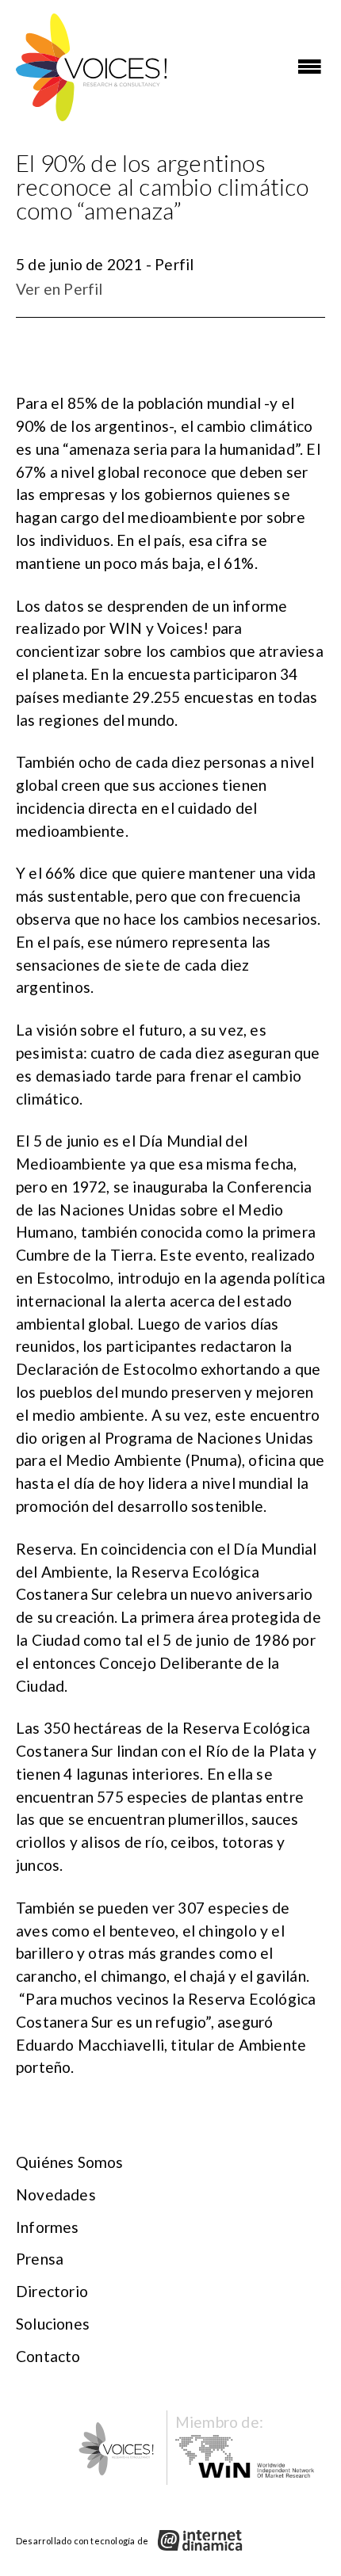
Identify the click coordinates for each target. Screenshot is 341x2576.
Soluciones (53, 2324)
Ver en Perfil (59, 289)
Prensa (40, 2259)
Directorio (52, 2291)
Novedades (56, 2194)
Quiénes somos (70, 2162)
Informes (48, 2227)
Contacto (48, 2356)
